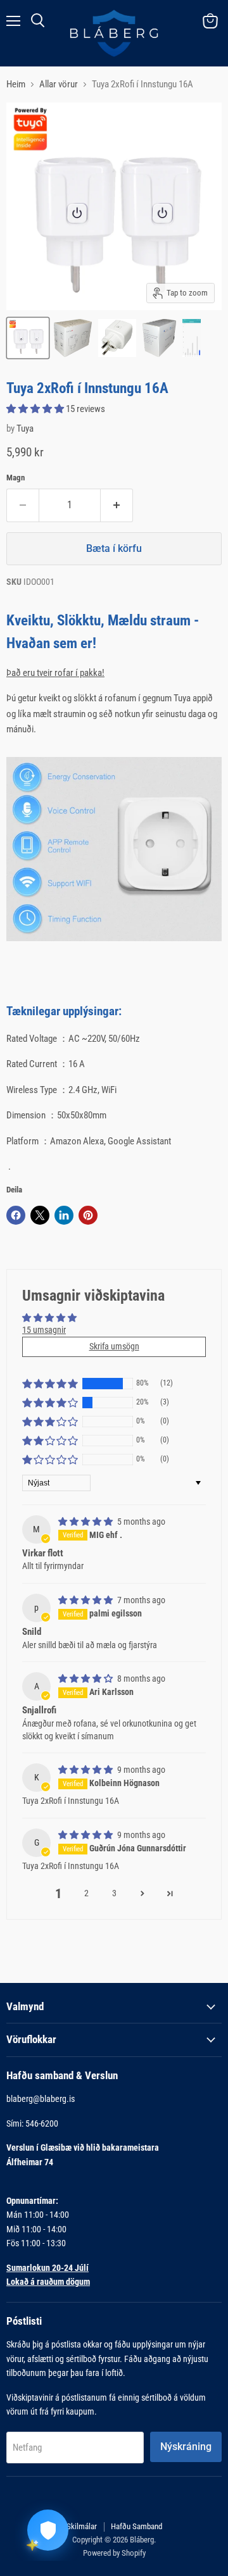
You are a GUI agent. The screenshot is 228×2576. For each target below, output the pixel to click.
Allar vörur (59, 84)
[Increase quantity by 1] (117, 505)
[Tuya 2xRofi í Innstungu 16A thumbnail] (28, 338)
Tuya (25, 428)
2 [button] (86, 1893)
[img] (86, 1522)
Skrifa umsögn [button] (114, 1346)
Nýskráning (186, 2447)
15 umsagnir (44, 1330)
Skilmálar (82, 2526)
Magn (16, 478)
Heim (16, 84)
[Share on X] (40, 1215)
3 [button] (114, 1893)
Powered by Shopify (114, 2553)
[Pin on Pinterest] (88, 1215)
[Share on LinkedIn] (64, 1215)
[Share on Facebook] (16, 1215)
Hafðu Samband (136, 2526)
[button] (36, 409)
